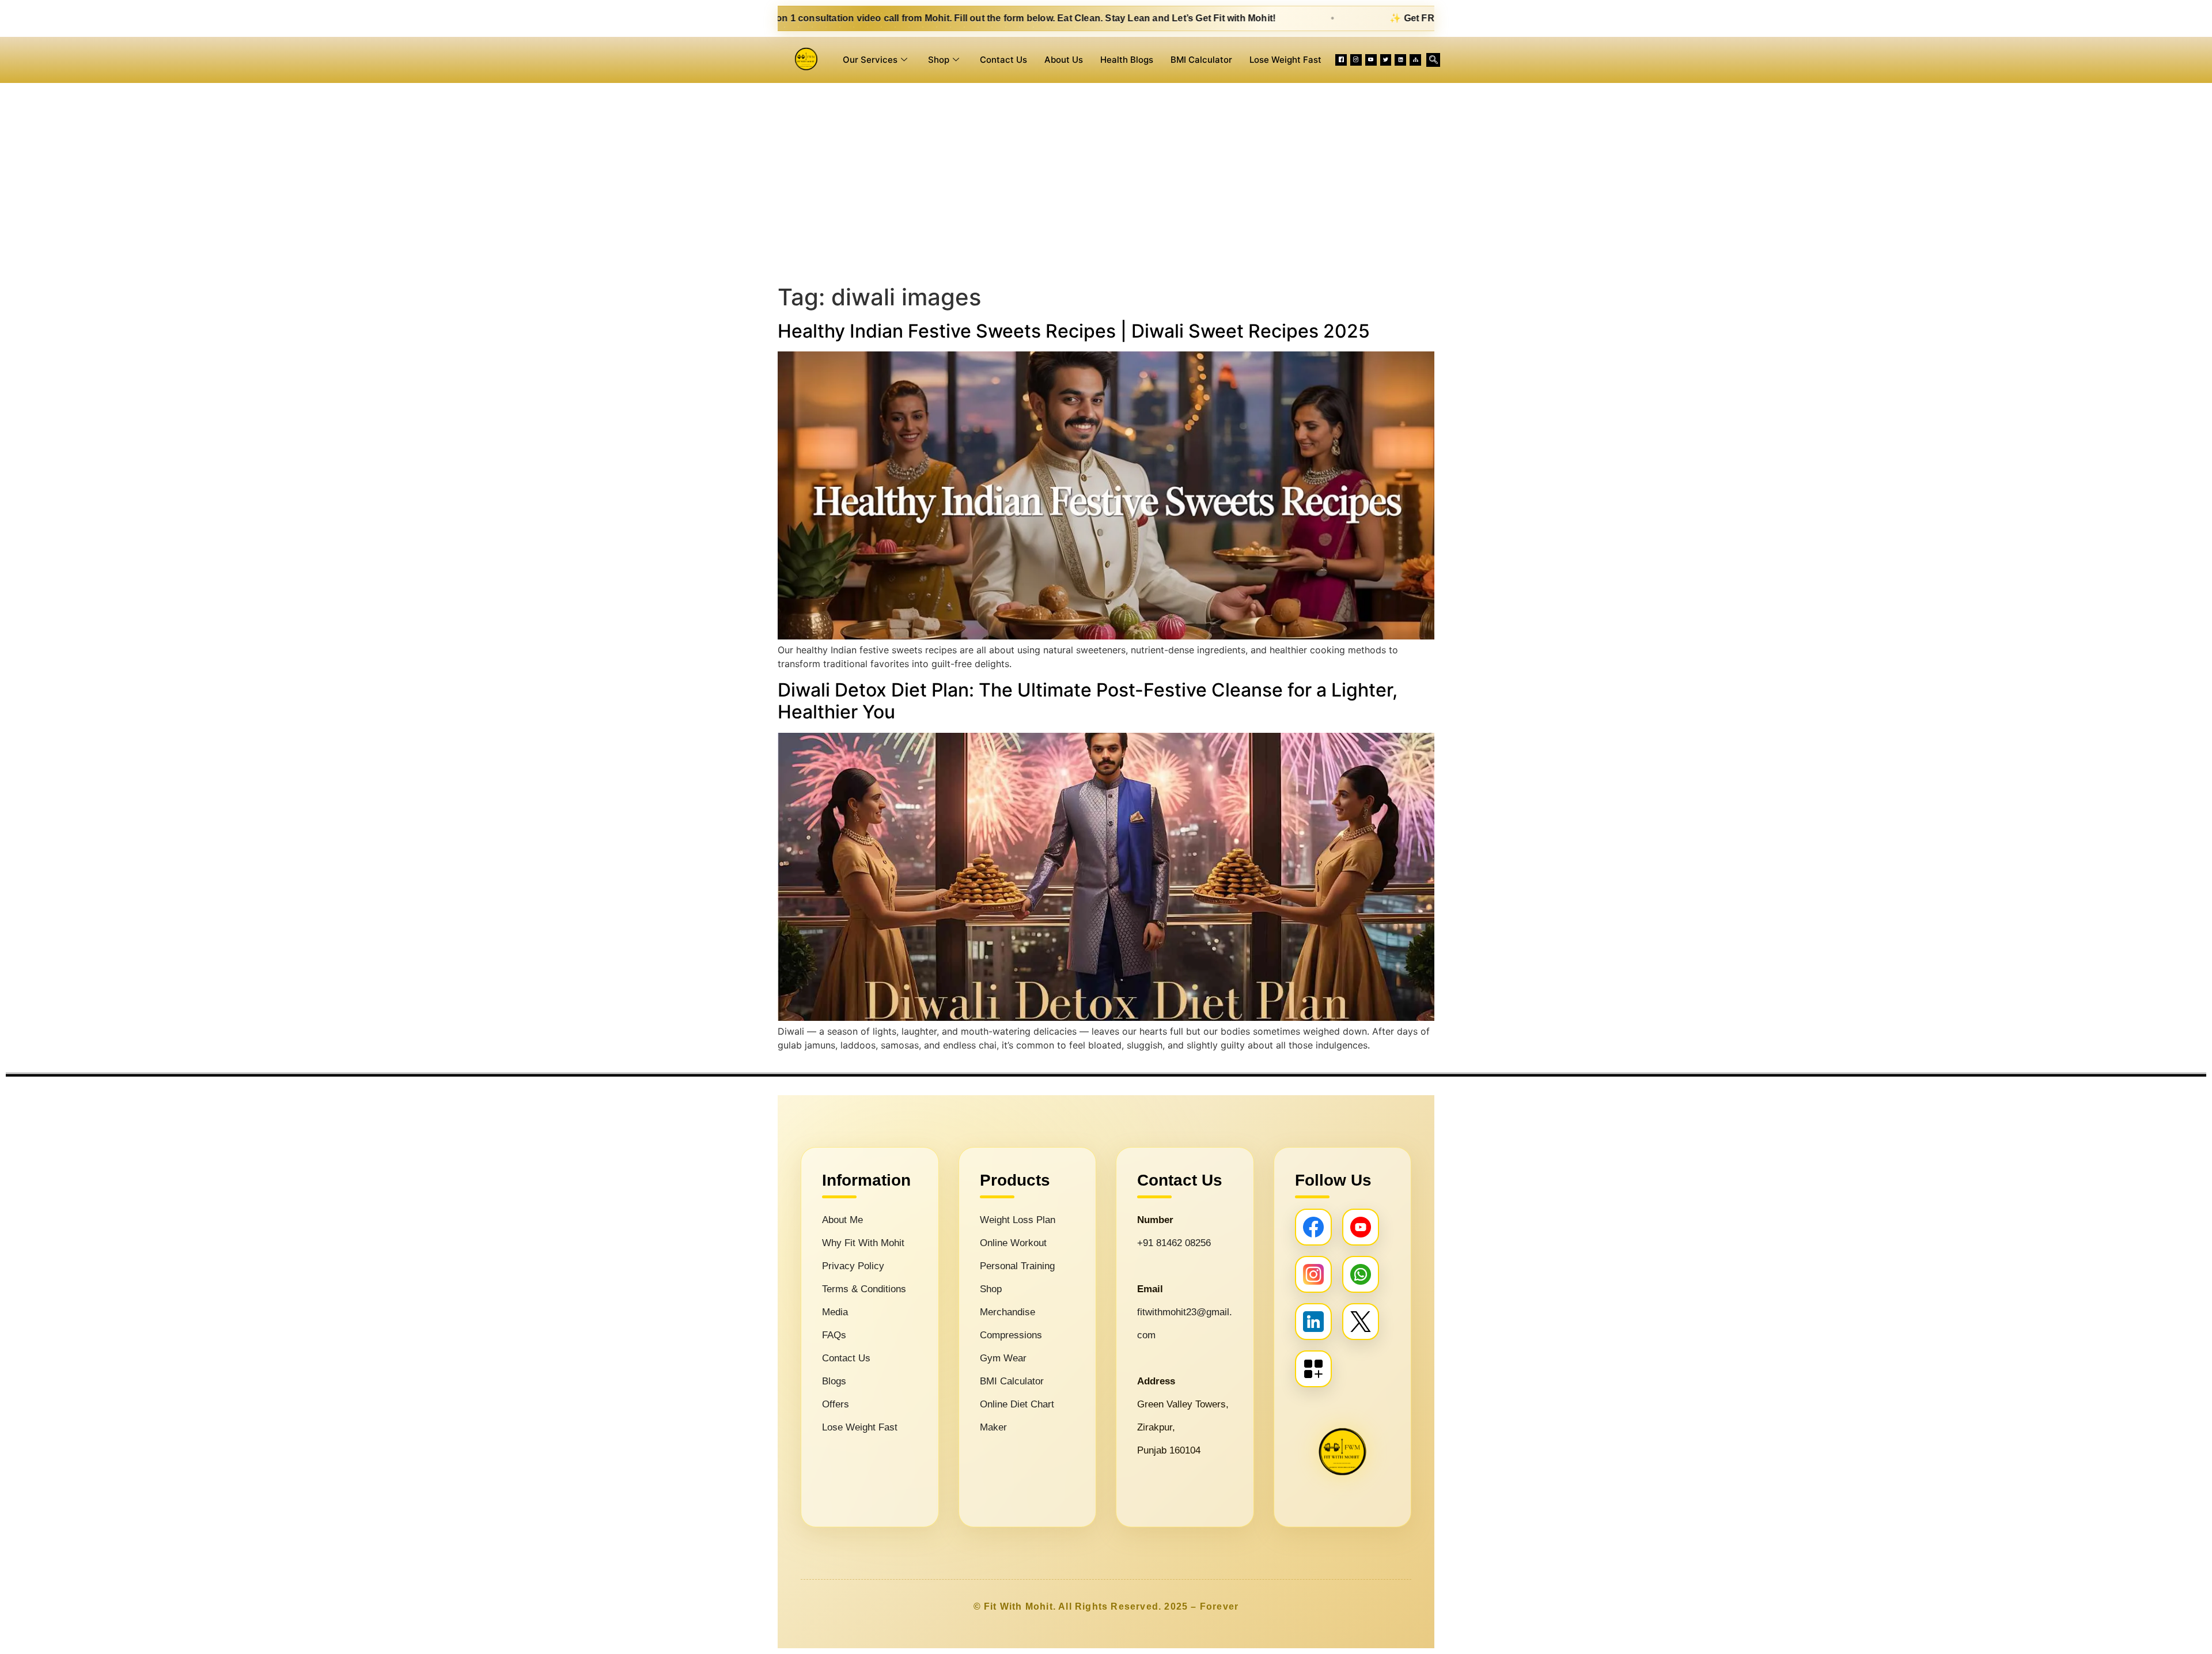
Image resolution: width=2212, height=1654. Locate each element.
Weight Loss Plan (1018, 1220)
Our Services (870, 60)
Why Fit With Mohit (863, 1243)
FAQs (834, 1335)
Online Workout (1013, 1243)
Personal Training (1017, 1266)
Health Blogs (1127, 60)
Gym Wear (1003, 1358)
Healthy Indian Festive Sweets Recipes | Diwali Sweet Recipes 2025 (1074, 331)
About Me (842, 1220)
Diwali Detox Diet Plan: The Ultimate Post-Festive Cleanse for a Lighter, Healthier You (1088, 701)
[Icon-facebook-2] (1341, 60)
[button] (1433, 60)
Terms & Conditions (864, 1289)
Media (835, 1312)
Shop (939, 60)
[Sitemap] (1415, 60)
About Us (1064, 60)
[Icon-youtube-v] (1371, 60)
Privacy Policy (853, 1266)
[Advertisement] (1106, 181)
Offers (836, 1404)
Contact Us (1003, 60)
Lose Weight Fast (1285, 60)
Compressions (1011, 1335)
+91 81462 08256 (1174, 1243)
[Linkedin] (1400, 60)
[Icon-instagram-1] (1356, 60)
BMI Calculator (1201, 60)
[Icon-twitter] (1386, 60)
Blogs (834, 1381)
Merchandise (1007, 1312)
